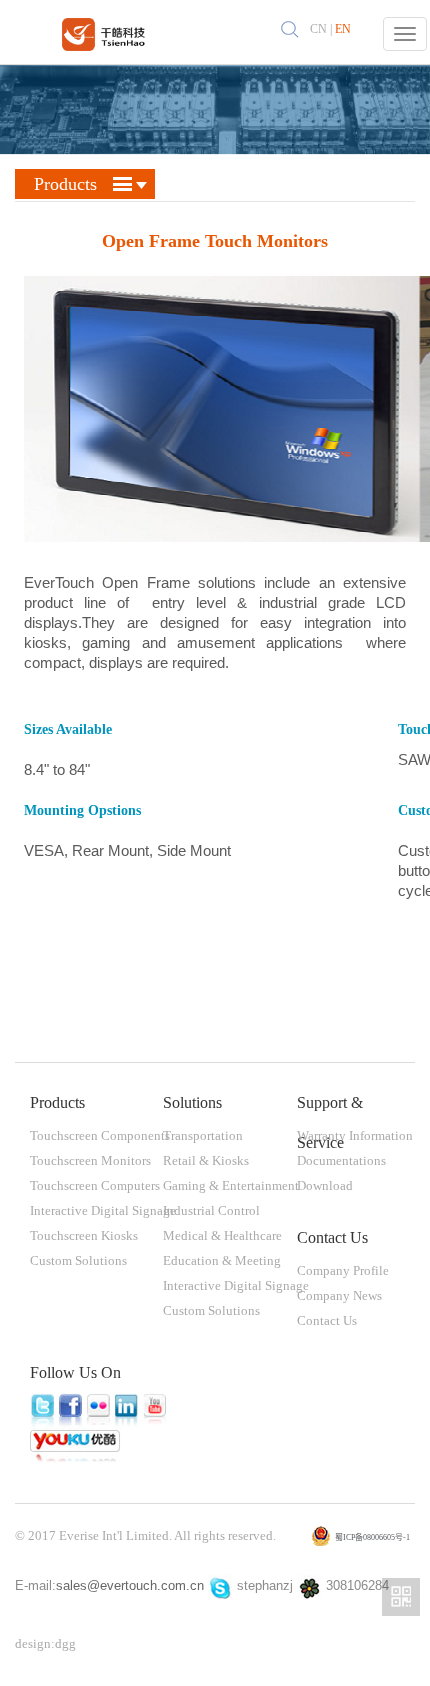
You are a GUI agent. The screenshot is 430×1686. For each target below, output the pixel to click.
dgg (65, 1643)
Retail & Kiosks (206, 1160)
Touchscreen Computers (95, 1185)
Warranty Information (355, 1135)
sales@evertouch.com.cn (130, 1585)
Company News (339, 1295)
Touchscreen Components (100, 1135)
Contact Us (327, 1320)
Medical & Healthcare (222, 1235)
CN (318, 29)
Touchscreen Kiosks (84, 1235)
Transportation (203, 1135)
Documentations (341, 1160)
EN (343, 29)
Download (325, 1185)
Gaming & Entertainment (231, 1185)
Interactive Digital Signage (103, 1210)
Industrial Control (211, 1210)
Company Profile (343, 1270)
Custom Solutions (78, 1260)
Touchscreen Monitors (90, 1160)
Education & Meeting (222, 1260)
